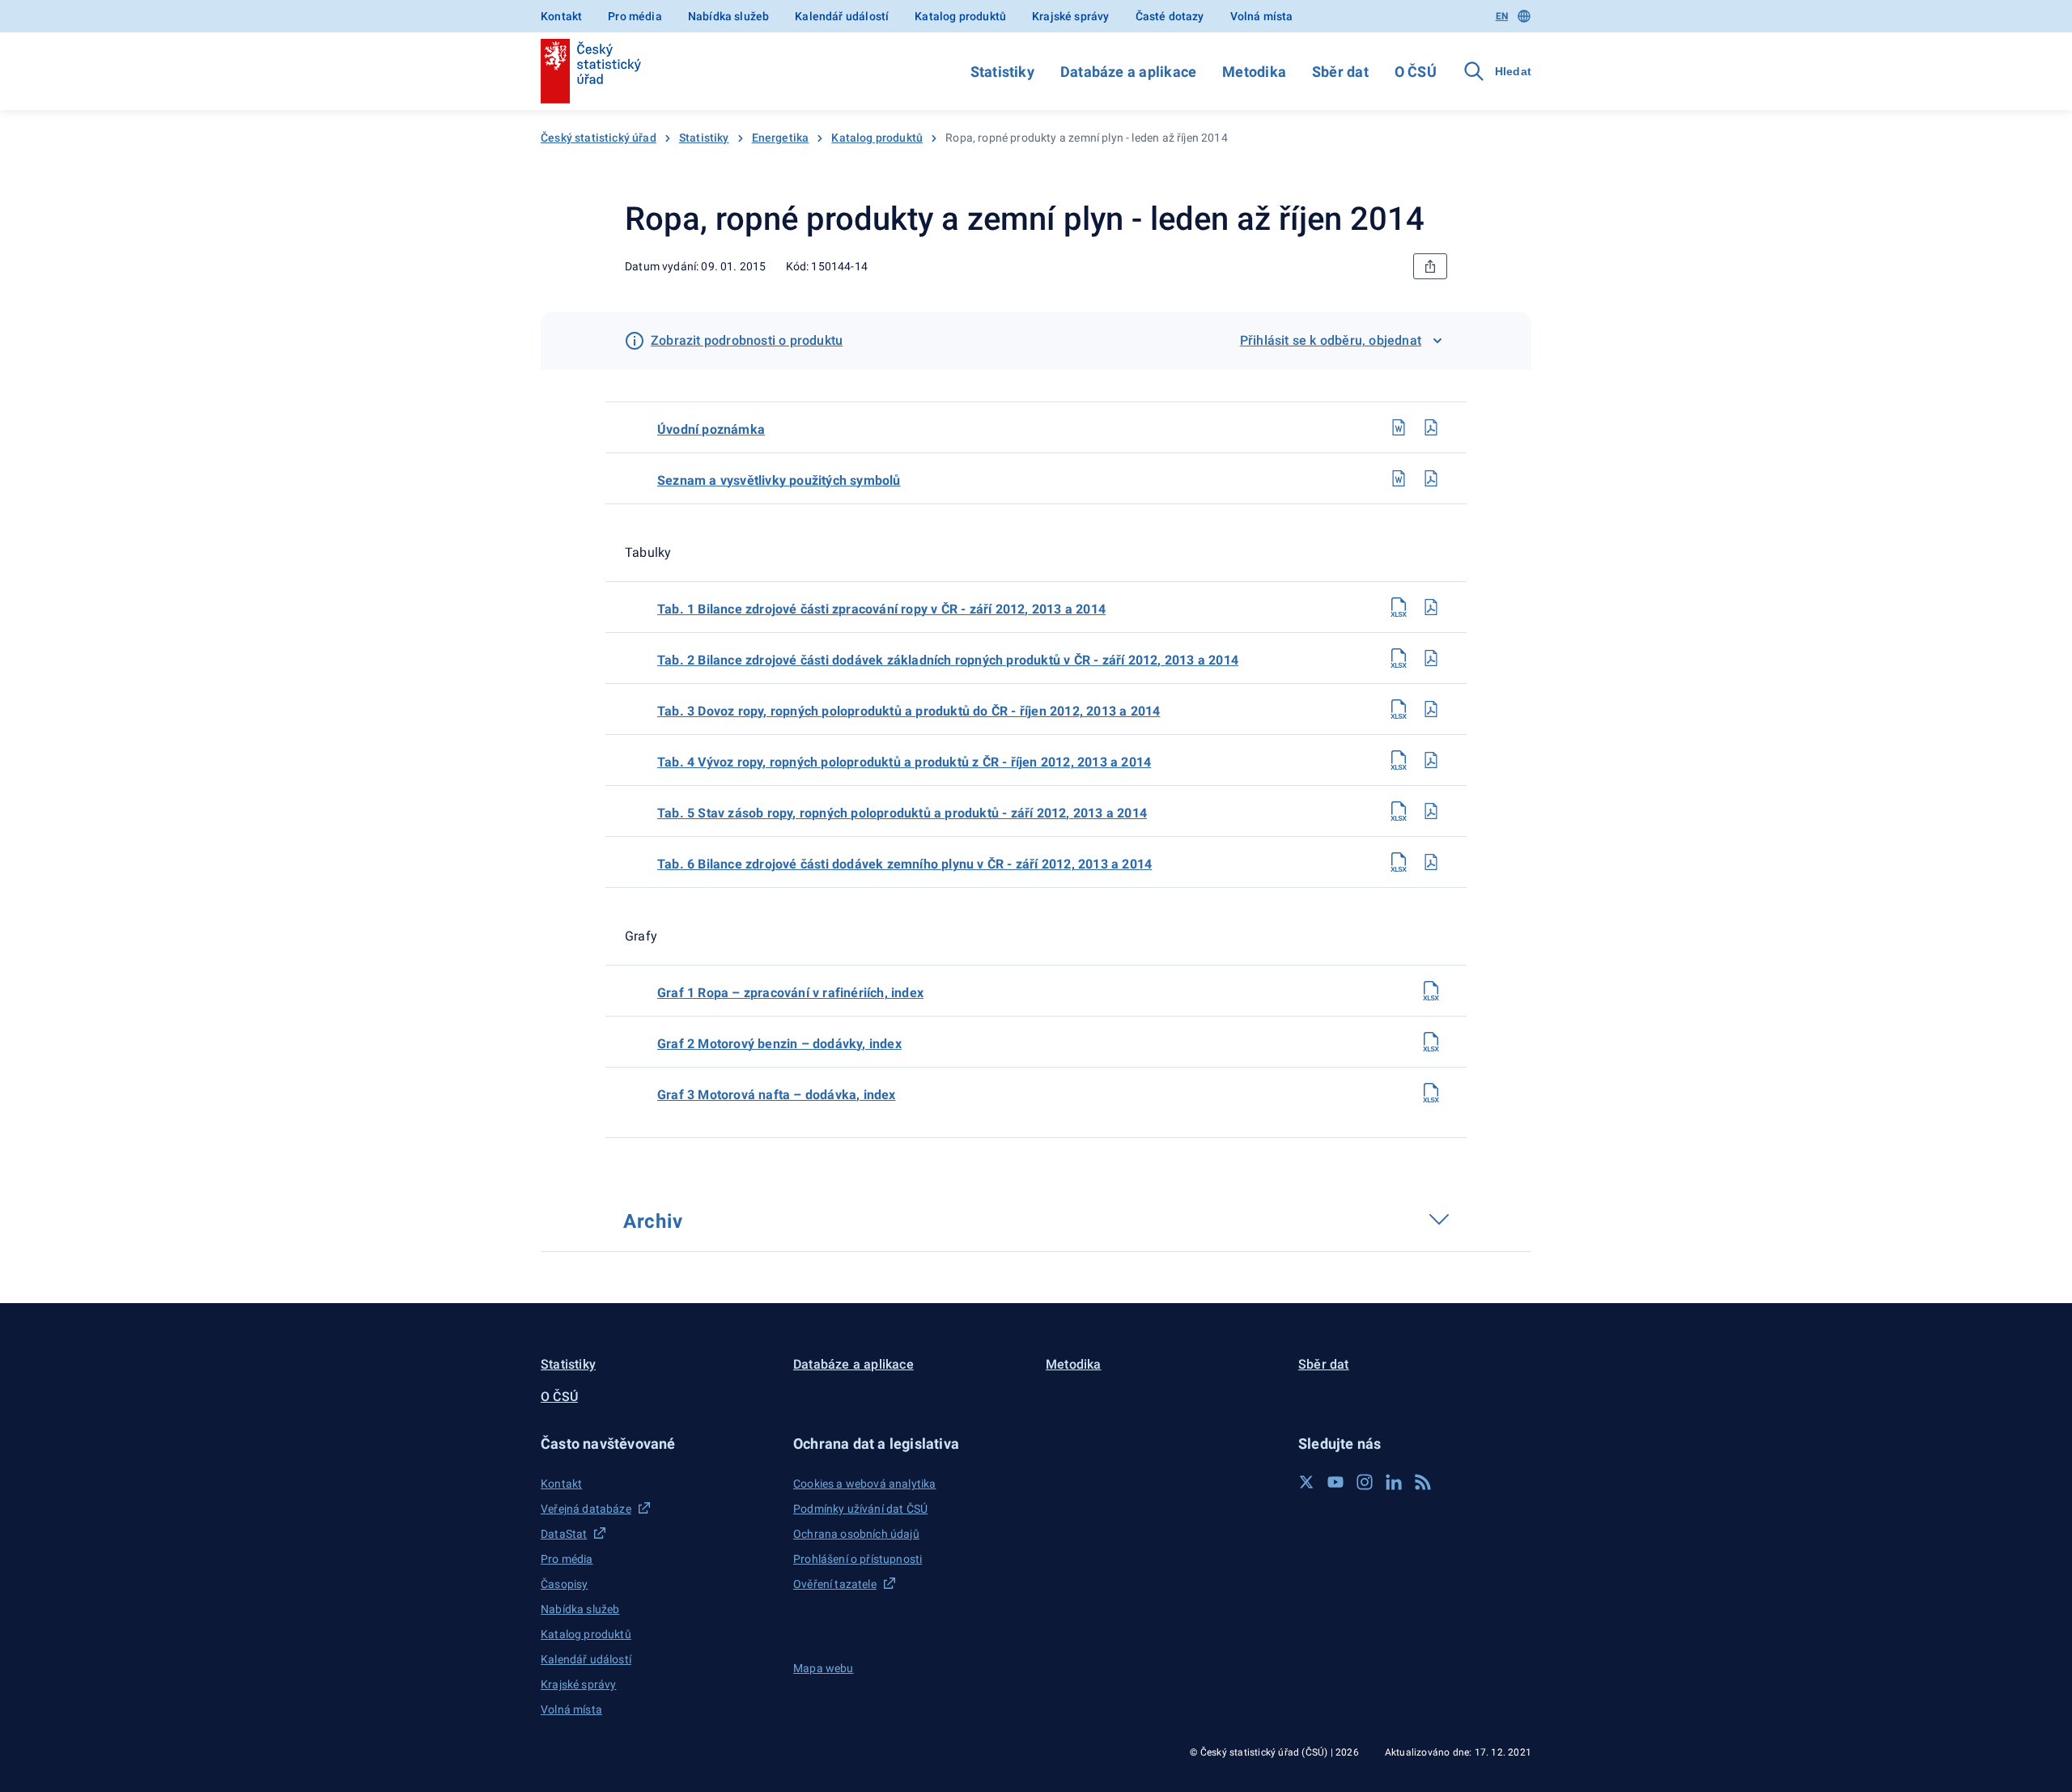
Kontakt (561, 16)
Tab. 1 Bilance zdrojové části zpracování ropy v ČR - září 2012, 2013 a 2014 (881, 609)
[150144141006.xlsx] (1399, 862)
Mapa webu (824, 1668)
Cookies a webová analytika (865, 1484)
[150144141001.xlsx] (1399, 607)
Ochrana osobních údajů (856, 1534)
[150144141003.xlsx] (1399, 709)
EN (1502, 16)
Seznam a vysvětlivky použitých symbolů (779, 480)
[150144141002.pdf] (1431, 658)
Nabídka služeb (728, 16)
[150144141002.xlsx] (1399, 658)
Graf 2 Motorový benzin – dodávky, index (779, 1044)
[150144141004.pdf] (1431, 760)
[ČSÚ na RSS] (1423, 1482)
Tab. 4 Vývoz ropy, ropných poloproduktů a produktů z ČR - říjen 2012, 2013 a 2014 (904, 762)
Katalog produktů (960, 16)
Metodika (1254, 72)
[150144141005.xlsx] (1399, 811)
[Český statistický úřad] (591, 71)
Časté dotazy (1170, 16)
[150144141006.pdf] (1431, 862)
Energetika (781, 138)
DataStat (564, 1534)
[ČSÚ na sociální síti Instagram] (1365, 1482)
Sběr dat (1340, 72)
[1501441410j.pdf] (1431, 478)
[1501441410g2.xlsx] (1431, 1042)
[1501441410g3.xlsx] (1431, 1093)
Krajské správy (1070, 16)
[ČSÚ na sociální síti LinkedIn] (1394, 1482)
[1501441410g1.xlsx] (1431, 991)
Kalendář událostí (842, 16)
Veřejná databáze (586, 1509)
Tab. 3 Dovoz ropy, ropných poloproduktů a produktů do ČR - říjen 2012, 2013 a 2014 (909, 711)
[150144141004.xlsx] (1399, 760)
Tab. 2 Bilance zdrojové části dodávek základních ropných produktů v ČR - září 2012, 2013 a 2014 (948, 660)
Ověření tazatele (835, 1584)
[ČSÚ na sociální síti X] (1306, 1482)
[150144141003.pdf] (1431, 709)
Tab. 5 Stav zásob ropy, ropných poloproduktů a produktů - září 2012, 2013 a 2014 (902, 813)
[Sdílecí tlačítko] (1430, 266)
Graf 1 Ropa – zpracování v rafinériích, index (790, 993)
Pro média (635, 16)
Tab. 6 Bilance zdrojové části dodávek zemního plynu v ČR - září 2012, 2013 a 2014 (904, 864)
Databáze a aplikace (1128, 72)
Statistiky (1002, 72)
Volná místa (1262, 16)
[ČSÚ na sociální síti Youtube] (1335, 1482)
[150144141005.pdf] (1431, 811)
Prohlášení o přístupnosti (858, 1559)
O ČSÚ (1416, 72)
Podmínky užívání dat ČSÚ (860, 1509)
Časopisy (564, 1584)
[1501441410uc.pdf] (1431, 427)
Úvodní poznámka (711, 429)
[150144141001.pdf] (1431, 607)
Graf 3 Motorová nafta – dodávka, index (777, 1095)
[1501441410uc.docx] (1399, 427)
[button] (657, 1444)
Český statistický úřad (599, 138)
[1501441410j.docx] (1399, 478)
